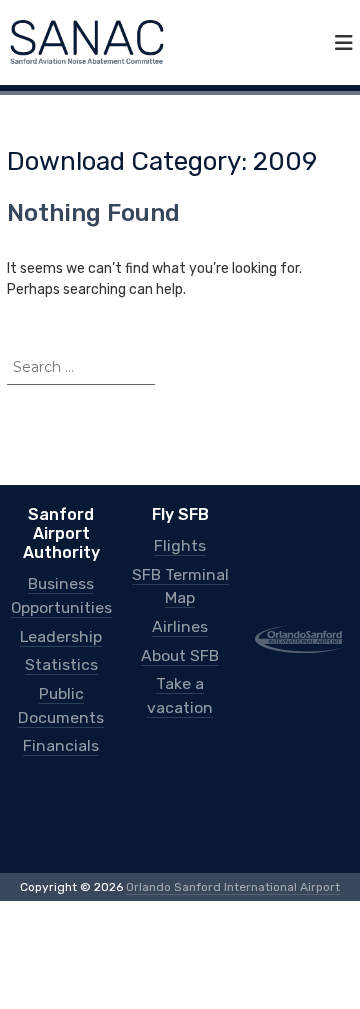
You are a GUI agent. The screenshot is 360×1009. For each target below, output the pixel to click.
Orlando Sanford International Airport (233, 868)
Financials (61, 728)
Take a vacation (180, 669)
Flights (180, 544)
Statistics (61, 655)
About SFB (180, 643)
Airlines (180, 617)
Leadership (61, 629)
